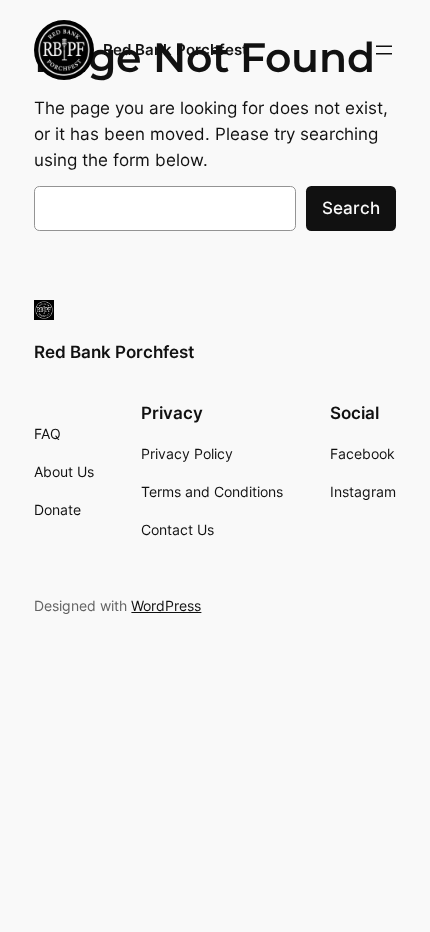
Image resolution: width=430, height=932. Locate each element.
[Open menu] (384, 50)
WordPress (166, 605)
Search (351, 208)
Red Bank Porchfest (175, 50)
